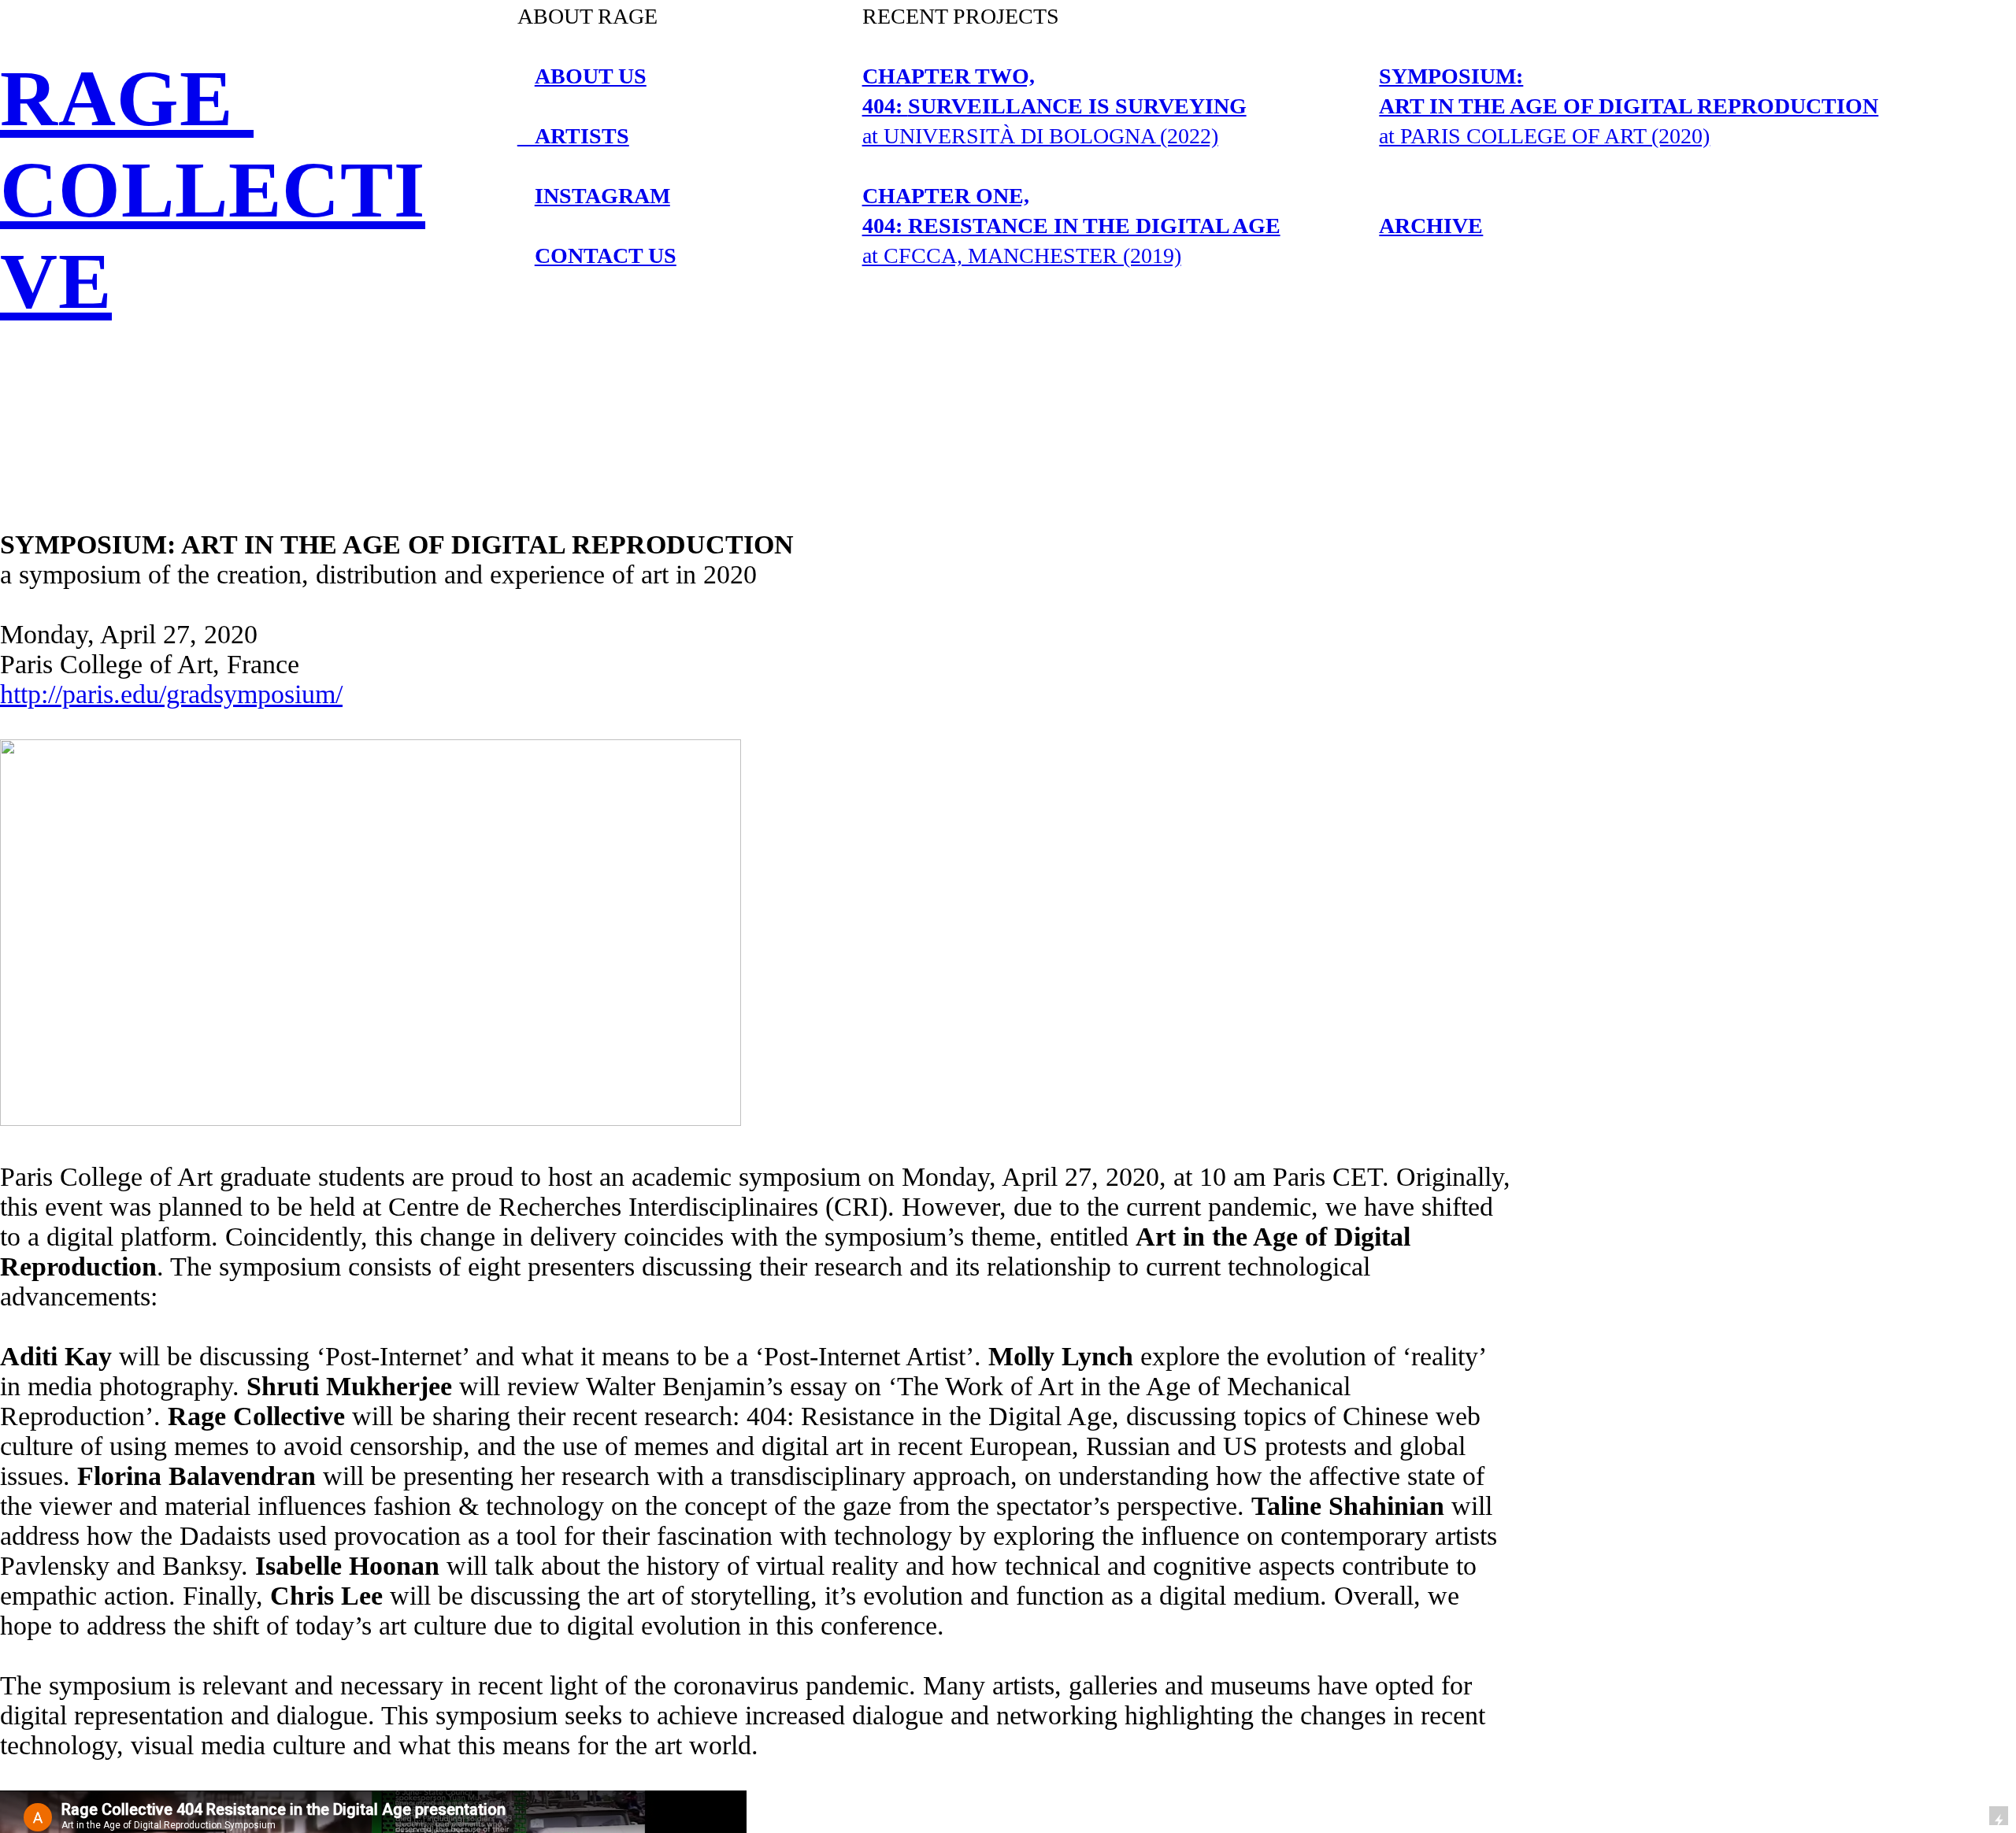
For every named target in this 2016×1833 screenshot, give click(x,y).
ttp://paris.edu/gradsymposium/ (178, 694)
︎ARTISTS (573, 136)
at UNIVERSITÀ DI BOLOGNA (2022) (1054, 106)
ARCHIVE (1431, 226)
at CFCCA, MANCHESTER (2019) (1071, 226)
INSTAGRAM (602, 196)
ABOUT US (591, 76)
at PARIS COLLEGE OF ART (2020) (1629, 106)
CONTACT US (606, 256)
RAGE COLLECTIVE (213, 190)
